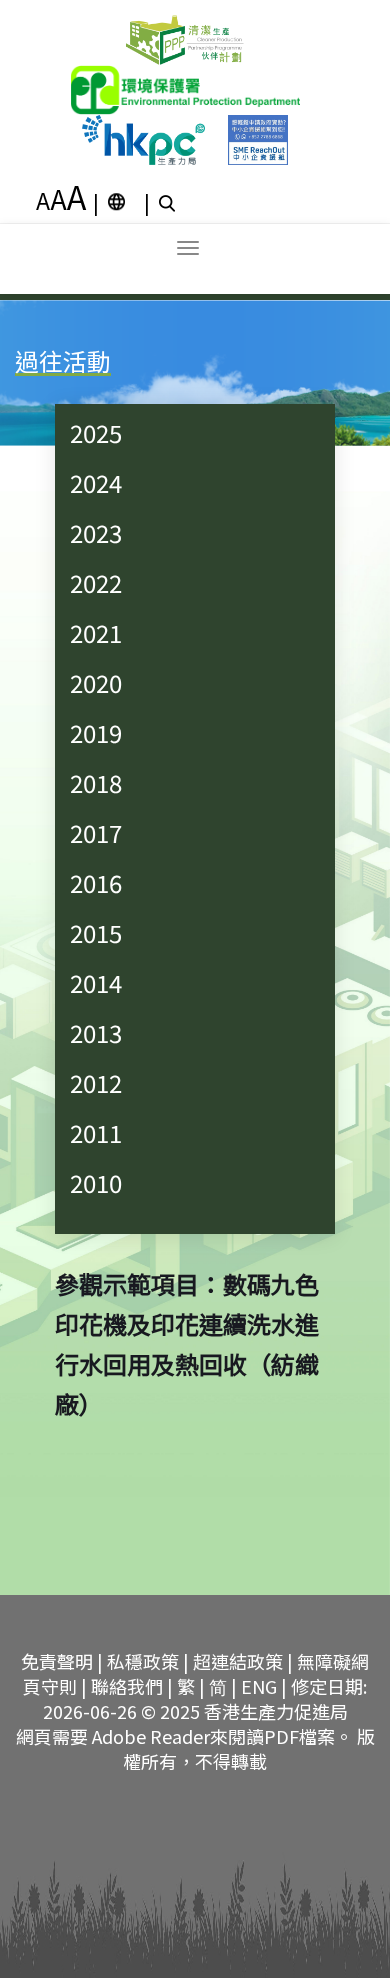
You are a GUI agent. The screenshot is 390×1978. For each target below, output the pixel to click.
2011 (96, 1132)
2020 (96, 682)
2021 (96, 632)
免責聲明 (57, 1661)
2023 (96, 532)
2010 (96, 1182)
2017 (96, 832)
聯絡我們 (127, 1686)
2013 (96, 1032)
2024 (96, 482)
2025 (96, 432)
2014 (96, 982)
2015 (96, 932)
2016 (96, 882)
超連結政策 (238, 1661)
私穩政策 (143, 1661)
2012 (96, 1082)
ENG (259, 1686)
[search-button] (169, 202)
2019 (96, 732)
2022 (96, 582)
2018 (96, 782)
